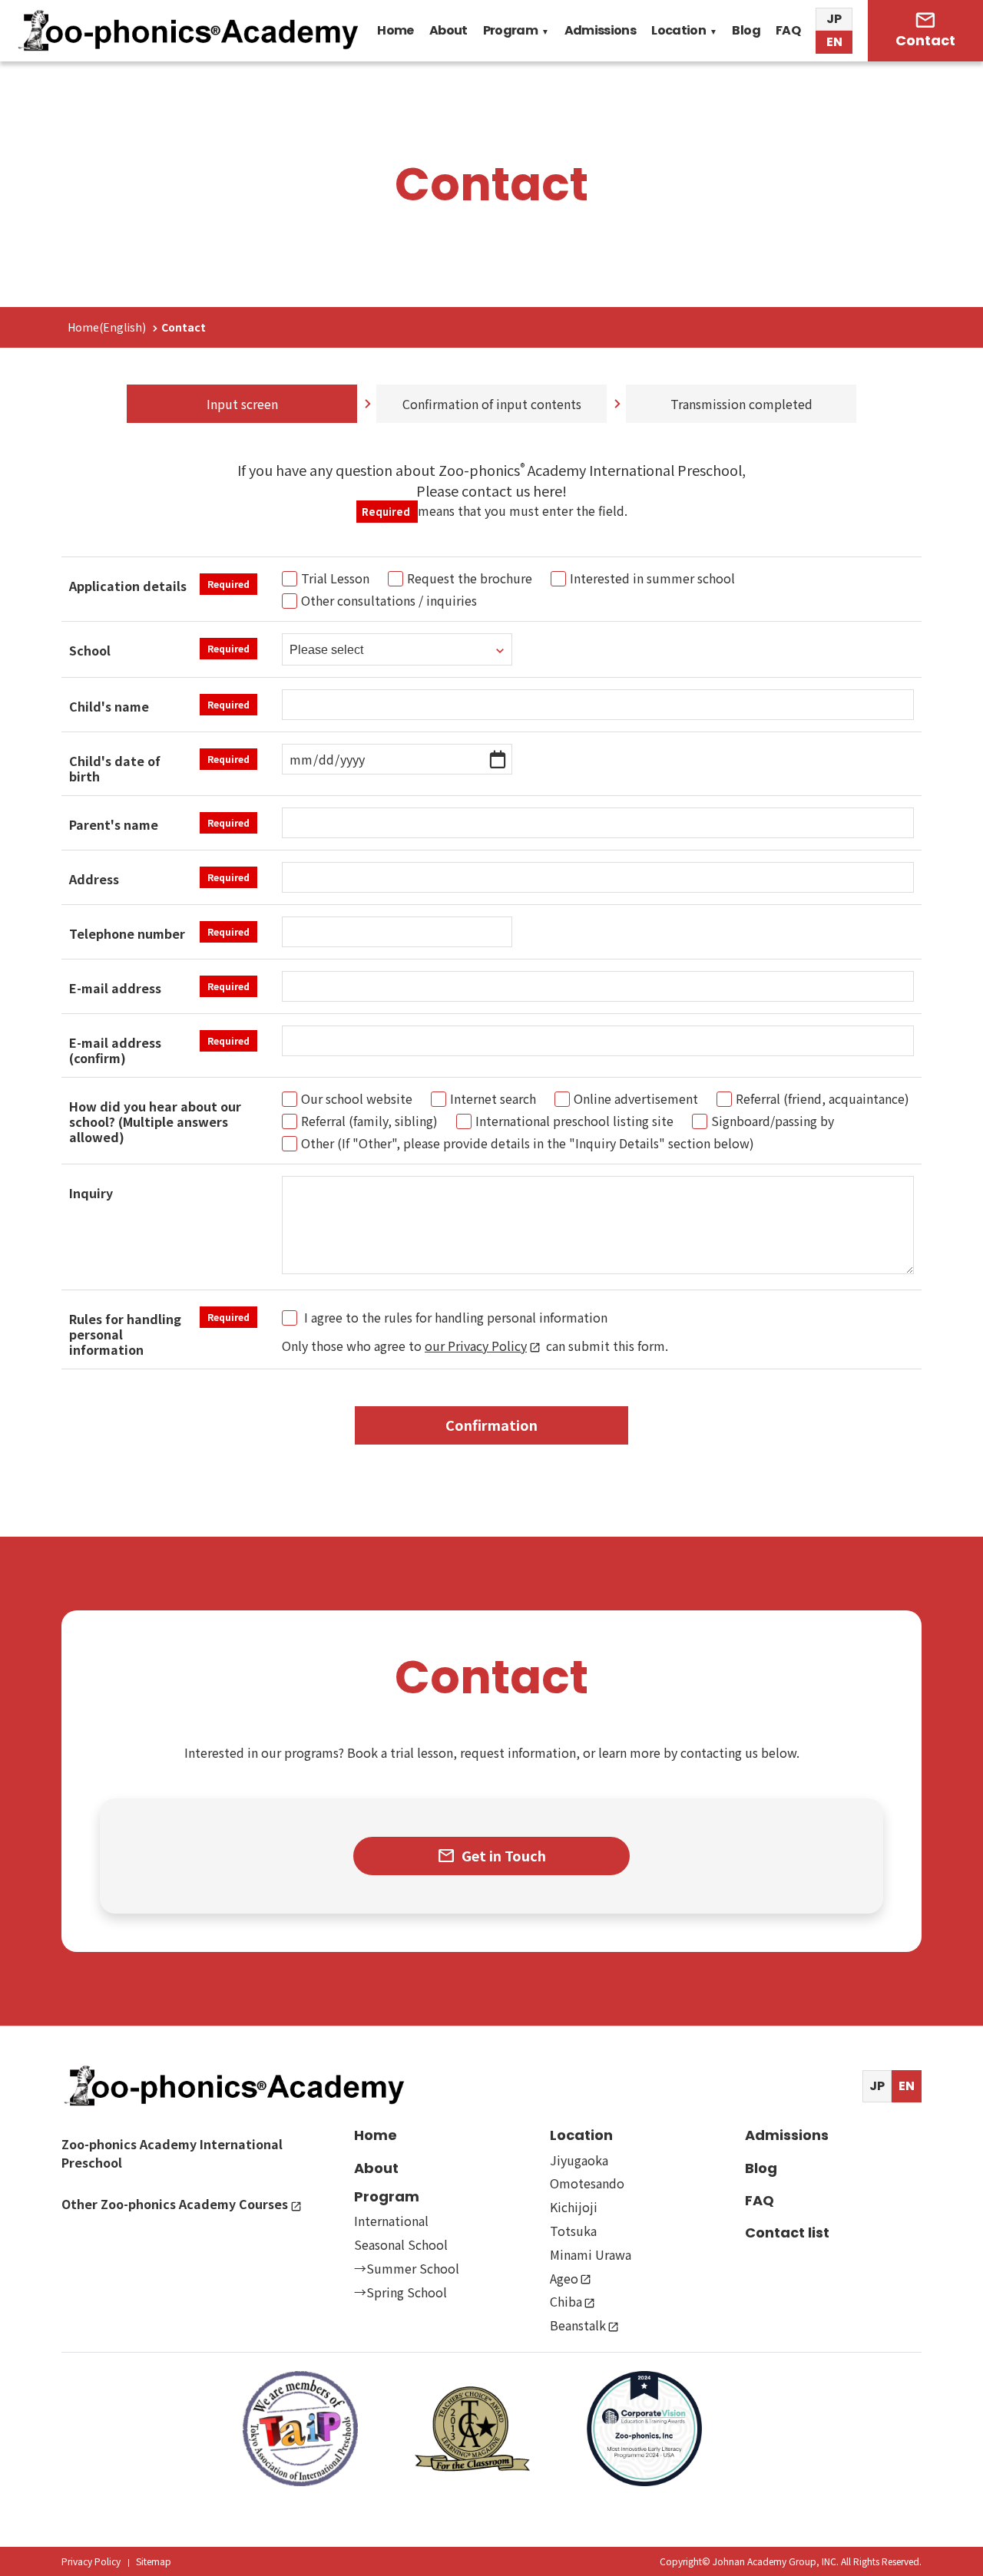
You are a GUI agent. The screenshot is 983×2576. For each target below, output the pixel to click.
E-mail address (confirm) (159, 1049)
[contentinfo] (491, 2301)
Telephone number (159, 933)
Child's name (159, 706)
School (159, 650)
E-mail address (159, 988)
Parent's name (159, 824)
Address (159, 879)
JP (834, 19)
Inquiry (91, 1193)
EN (834, 42)
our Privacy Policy (476, 1346)
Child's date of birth (159, 768)
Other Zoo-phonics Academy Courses (175, 2204)
